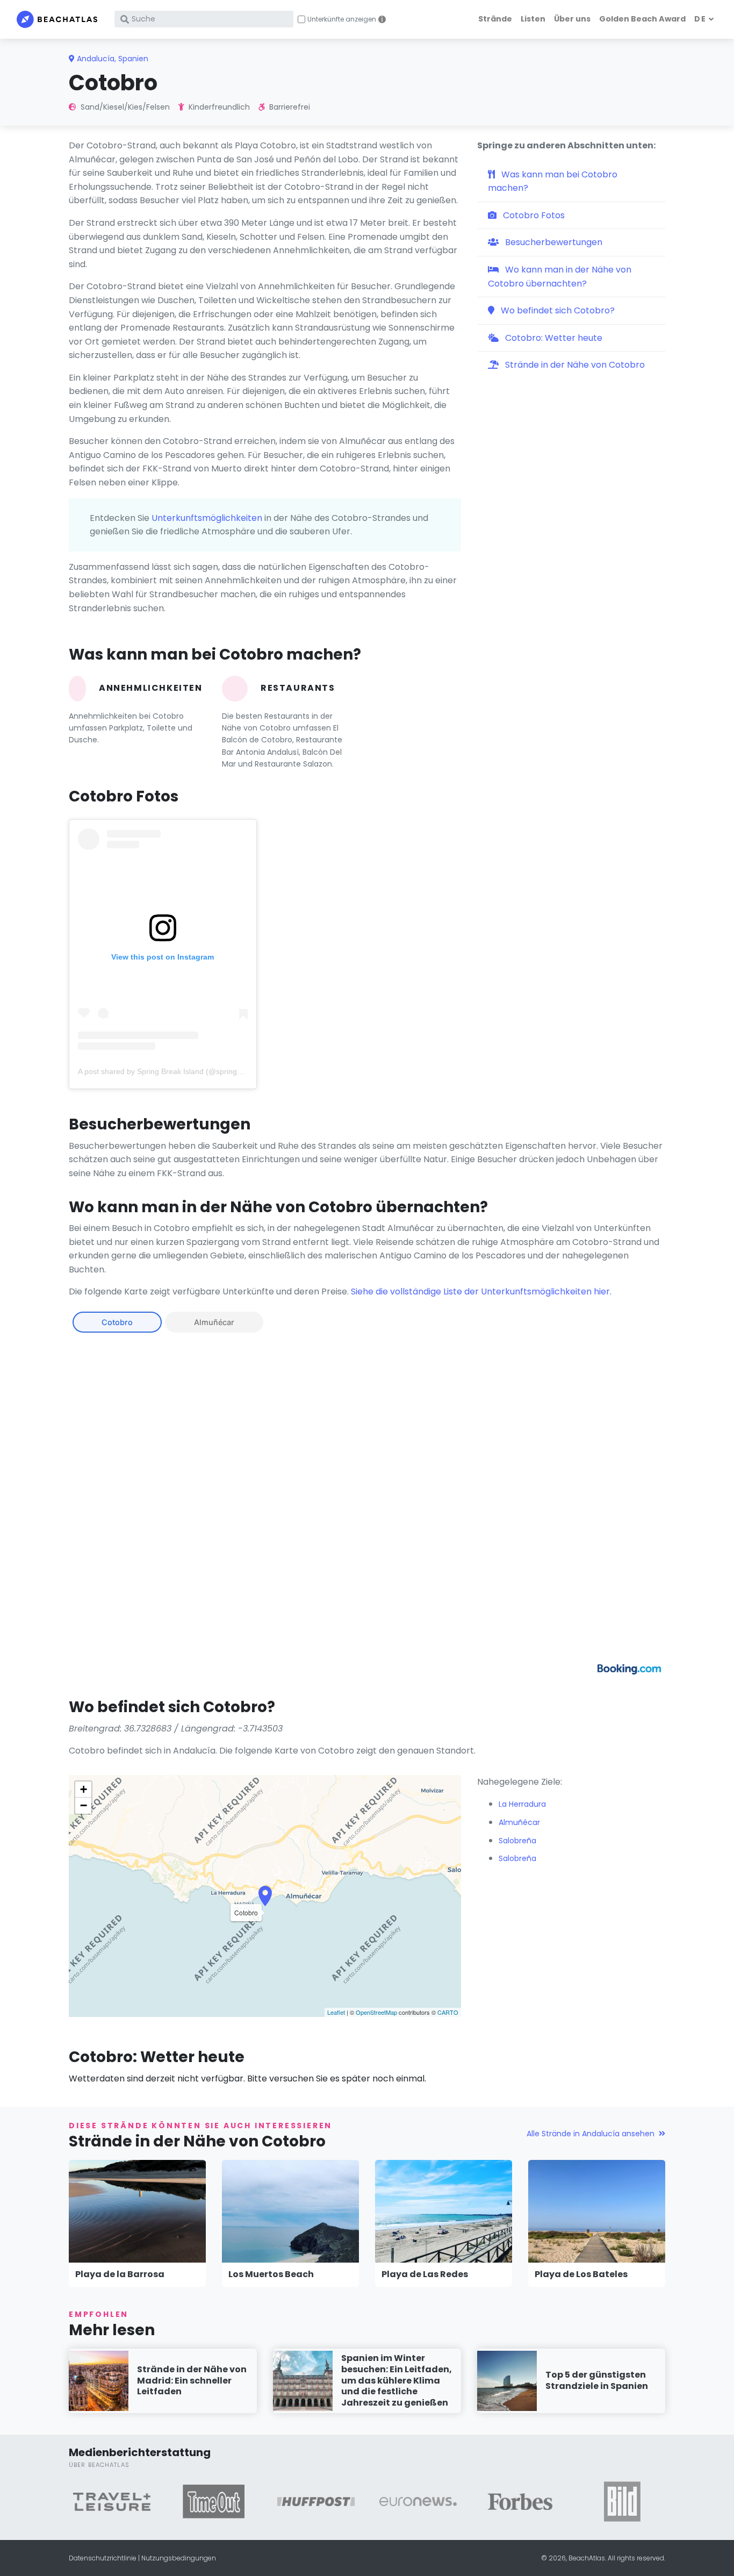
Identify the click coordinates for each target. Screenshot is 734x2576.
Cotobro (117, 1322)
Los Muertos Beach (271, 2274)
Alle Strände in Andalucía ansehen (591, 2134)
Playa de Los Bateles (581, 2274)
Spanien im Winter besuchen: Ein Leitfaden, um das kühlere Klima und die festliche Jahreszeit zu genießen (397, 2380)
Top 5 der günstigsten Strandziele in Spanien (597, 2380)
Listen (533, 19)
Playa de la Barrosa (120, 2274)
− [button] (84, 1805)
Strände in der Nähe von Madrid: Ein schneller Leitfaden (192, 2381)
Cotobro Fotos (533, 215)
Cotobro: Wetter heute (553, 338)
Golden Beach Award (642, 19)
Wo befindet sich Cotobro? (557, 310)
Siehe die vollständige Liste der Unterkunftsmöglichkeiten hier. (481, 1291)
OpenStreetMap (376, 2012)
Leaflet (336, 2012)
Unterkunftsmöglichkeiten (207, 518)
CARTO (448, 2012)
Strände (495, 19)
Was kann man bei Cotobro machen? (553, 181)
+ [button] (84, 1789)
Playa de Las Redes (425, 2274)
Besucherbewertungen (553, 242)
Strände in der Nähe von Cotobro (574, 365)
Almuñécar (214, 1322)
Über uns (572, 19)
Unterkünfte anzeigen (342, 19)
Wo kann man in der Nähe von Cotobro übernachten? (560, 277)
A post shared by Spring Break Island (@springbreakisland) (178, 1071)
